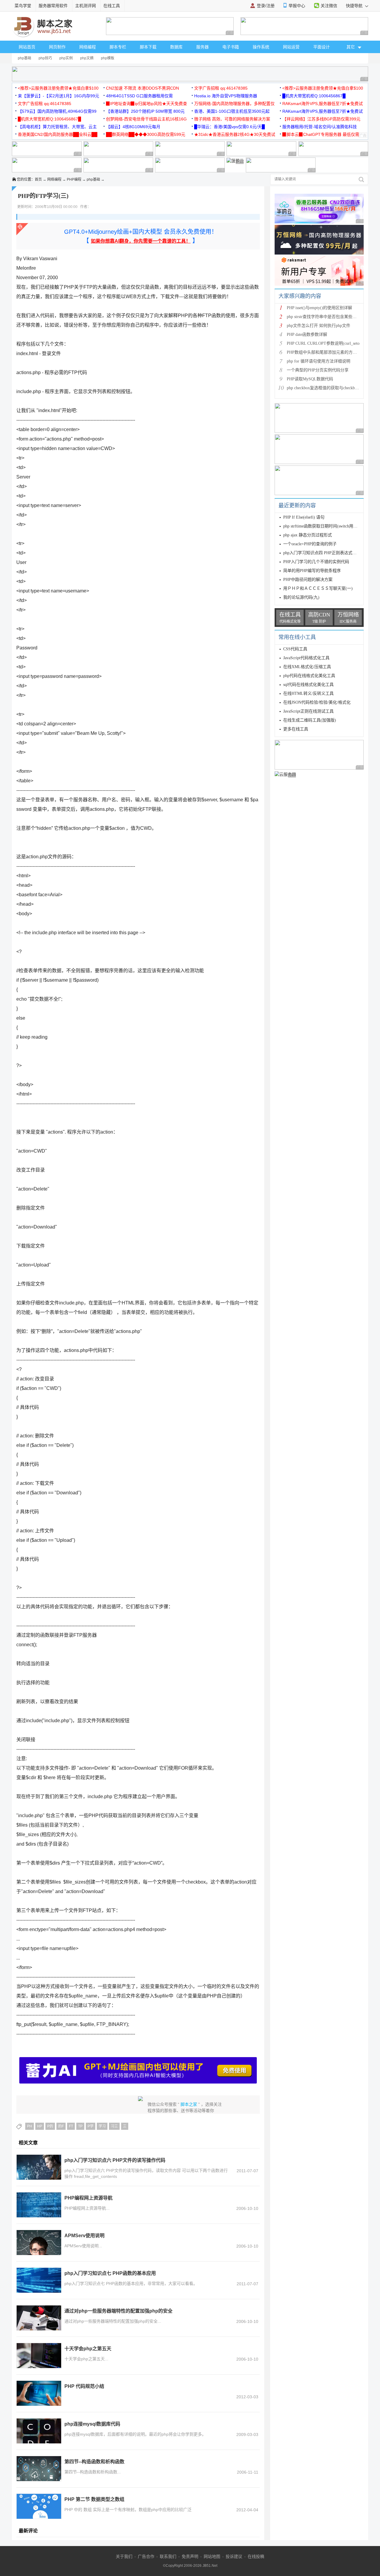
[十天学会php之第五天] (39, 2356)
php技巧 (45, 58)
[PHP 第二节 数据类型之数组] (39, 2506)
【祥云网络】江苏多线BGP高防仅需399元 (321, 119)
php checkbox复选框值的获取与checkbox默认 (327, 388)
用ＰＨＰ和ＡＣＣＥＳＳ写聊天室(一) (318, 588)
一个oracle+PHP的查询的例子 (310, 544)
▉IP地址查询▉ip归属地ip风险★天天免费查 (147, 104)
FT (71, 2126)
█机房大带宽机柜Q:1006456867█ (314, 96)
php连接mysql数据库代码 (92, 2424)
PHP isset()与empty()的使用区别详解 (319, 308)
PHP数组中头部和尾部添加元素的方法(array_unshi (332, 352)
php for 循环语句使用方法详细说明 (319, 361)
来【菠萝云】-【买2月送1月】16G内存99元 (58, 96)
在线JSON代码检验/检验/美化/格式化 (317, 702)
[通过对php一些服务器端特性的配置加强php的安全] (39, 2318)
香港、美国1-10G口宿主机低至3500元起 (232, 111)
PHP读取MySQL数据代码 (310, 379)
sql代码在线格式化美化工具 (308, 685)
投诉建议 (234, 2556)
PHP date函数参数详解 (307, 334)
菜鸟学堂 (23, 6)
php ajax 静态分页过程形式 (308, 535)
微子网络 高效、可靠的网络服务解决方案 (232, 119)
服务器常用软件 (53, 6)
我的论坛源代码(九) (301, 597)
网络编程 (88, 47)
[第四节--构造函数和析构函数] (39, 2469)
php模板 (108, 58)
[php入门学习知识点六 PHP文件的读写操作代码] (39, 2167)
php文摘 (87, 58)
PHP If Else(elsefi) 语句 (304, 517)
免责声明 (190, 2556)
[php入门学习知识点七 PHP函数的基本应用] (39, 2280)
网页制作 (57, 47)
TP (80, 2126)
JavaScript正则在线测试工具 (308, 711)
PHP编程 (74, 179)
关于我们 (124, 2556)
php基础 (24, 58)
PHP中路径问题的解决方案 (308, 580)
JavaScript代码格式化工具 (306, 658)
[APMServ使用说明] (39, 2243)
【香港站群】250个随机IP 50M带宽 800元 (145, 111)
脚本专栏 (118, 47)
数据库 (176, 47)
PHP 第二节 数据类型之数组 (94, 2499)
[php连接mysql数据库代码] (39, 2431)
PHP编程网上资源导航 (88, 2198)
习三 (114, 2126)
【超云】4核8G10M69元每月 (133, 127)
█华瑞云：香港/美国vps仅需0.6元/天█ (229, 127)
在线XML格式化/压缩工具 (307, 667)
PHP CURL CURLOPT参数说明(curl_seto (323, 343)
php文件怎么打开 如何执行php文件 (319, 326)
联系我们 (168, 2556)
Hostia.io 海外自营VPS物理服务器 (226, 96)
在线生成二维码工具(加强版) (310, 720)
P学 (91, 2126)
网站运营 (291, 47)
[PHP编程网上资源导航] (39, 2205)
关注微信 (329, 6)
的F (61, 2126)
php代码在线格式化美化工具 (309, 676)
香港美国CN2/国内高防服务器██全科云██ (58, 134)
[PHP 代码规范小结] (39, 2393)
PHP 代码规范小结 (84, 2386)
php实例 (66, 58)
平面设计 (322, 47)
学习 (102, 2126)
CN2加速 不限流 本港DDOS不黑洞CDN (142, 88)
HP (40, 2126)
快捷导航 (355, 6)
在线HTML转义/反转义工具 (308, 693)
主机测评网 (85, 6)
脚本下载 (148, 47)
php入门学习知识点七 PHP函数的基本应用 (110, 2273)
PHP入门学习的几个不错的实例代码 (316, 562)
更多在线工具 (296, 729)
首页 (38, 179)
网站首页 (27, 47)
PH (30, 2126)
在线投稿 (256, 2556)
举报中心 (297, 6)
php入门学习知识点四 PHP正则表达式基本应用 (326, 553)
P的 (50, 2126)
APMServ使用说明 (84, 2236)
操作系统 (261, 47)
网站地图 (212, 2556)
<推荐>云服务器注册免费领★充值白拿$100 (58, 88)
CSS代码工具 (295, 649)
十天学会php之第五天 (88, 2349)
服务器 (202, 47)
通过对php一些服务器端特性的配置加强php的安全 (118, 2311)
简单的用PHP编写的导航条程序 (312, 571)
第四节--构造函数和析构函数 (94, 2462)
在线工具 (112, 6)
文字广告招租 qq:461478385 (221, 88)
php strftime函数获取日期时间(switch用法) (321, 526)
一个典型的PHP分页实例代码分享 (318, 370)
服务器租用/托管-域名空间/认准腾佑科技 (320, 127)
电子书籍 (231, 47)
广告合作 (146, 2556)
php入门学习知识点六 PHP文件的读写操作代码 (115, 2160)
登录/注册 (266, 6)
